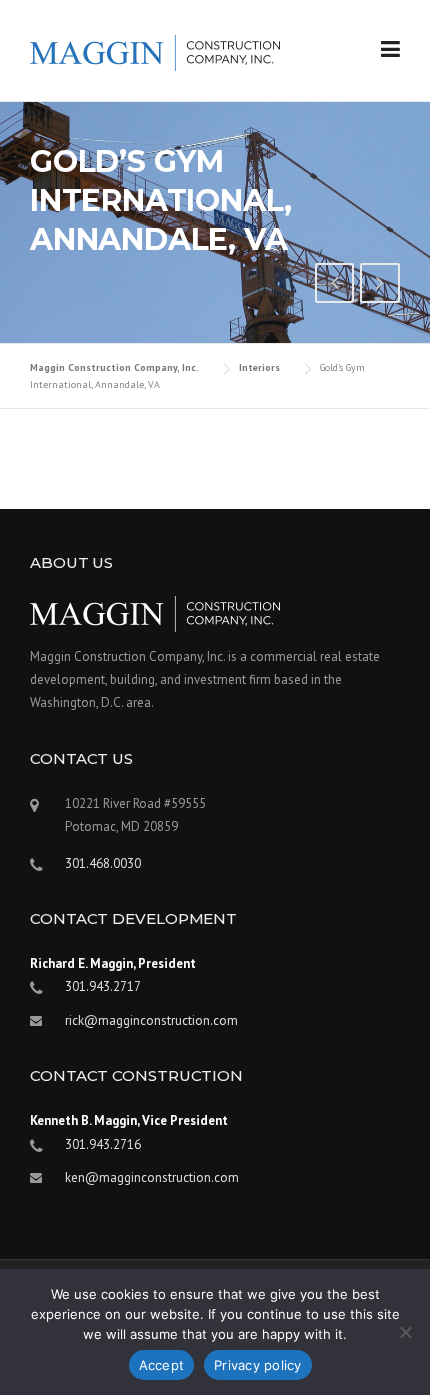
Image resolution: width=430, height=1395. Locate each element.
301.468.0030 (103, 863)
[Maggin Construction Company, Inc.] (155, 52)
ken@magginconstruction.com (152, 1177)
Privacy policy (258, 1365)
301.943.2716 (103, 1144)
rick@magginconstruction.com (151, 1020)
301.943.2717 (103, 986)
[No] (405, 1332)
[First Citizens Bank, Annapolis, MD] (335, 285)
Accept (162, 1365)
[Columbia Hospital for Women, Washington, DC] (380, 285)
